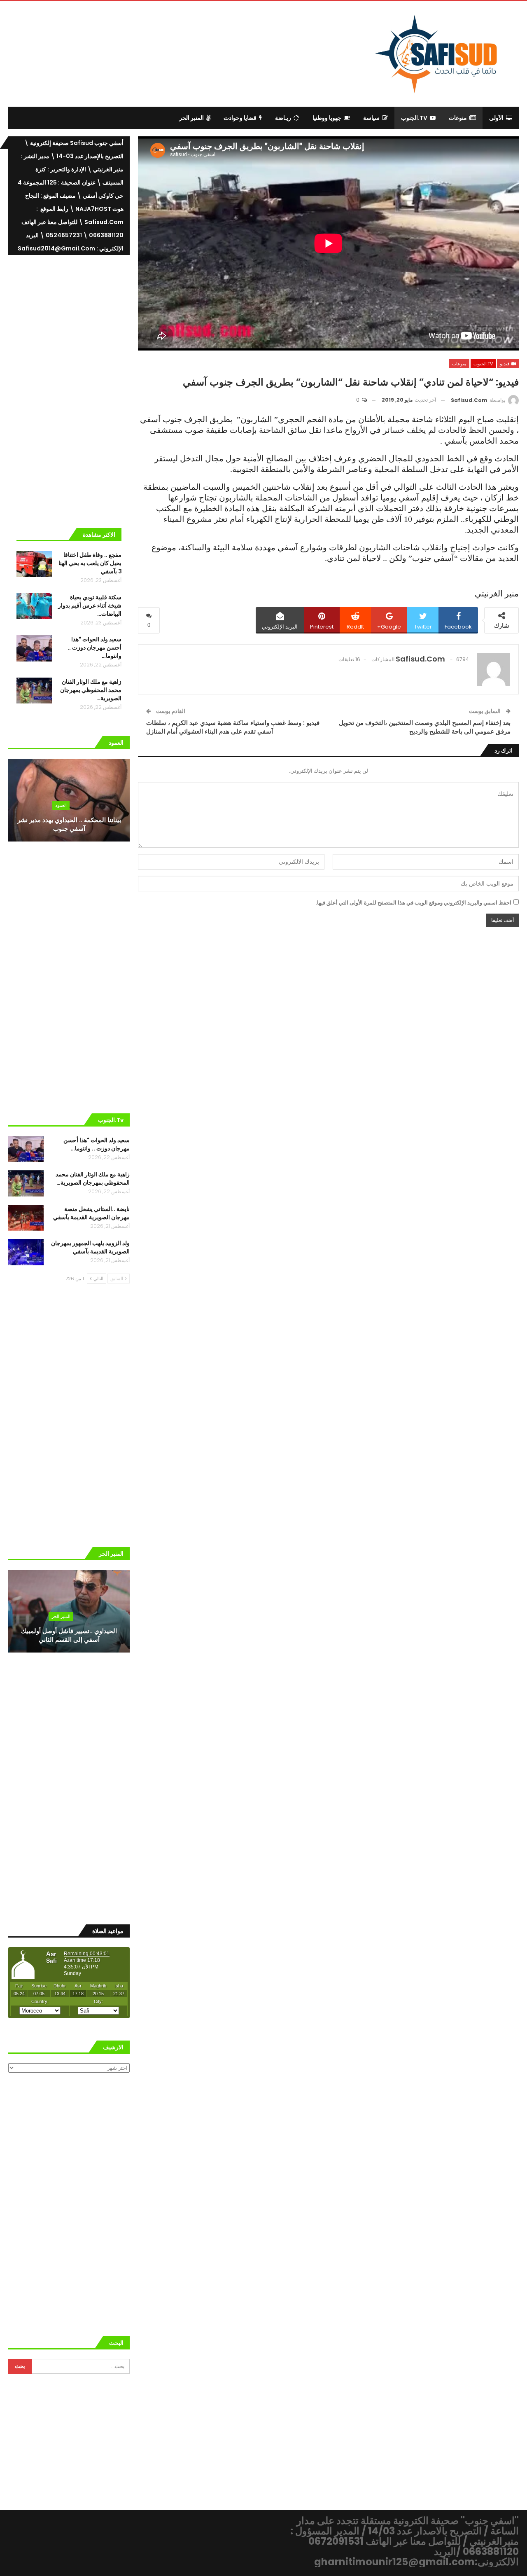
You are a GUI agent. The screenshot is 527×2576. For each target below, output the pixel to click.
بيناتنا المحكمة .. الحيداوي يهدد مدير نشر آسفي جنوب (69, 824)
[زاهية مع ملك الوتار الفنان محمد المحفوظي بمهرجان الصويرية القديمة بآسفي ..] (34, 691)
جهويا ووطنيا (327, 118)
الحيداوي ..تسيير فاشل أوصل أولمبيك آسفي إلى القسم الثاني (69, 1635)
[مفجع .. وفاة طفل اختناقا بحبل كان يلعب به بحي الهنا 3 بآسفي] (34, 564)
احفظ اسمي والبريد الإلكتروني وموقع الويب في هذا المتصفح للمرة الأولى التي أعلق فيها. (413, 903)
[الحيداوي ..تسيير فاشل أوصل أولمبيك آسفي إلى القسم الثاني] (69, 1611)
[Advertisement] (196, 53)
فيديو (505, 364)
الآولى (496, 118)
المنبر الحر (191, 118)
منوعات (458, 118)
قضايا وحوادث (240, 118)
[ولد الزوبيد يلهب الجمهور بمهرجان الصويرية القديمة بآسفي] (26, 1252)
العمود (61, 805)
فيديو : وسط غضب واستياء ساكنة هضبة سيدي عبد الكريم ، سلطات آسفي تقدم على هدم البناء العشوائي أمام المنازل (233, 727)
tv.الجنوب (414, 118)
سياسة (371, 118)
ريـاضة (283, 118)
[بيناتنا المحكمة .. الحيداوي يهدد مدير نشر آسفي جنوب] (69, 800)
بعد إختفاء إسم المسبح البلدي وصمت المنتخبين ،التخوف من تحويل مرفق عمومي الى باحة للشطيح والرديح (425, 727)
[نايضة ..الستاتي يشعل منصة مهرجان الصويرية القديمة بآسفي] (26, 1218)
